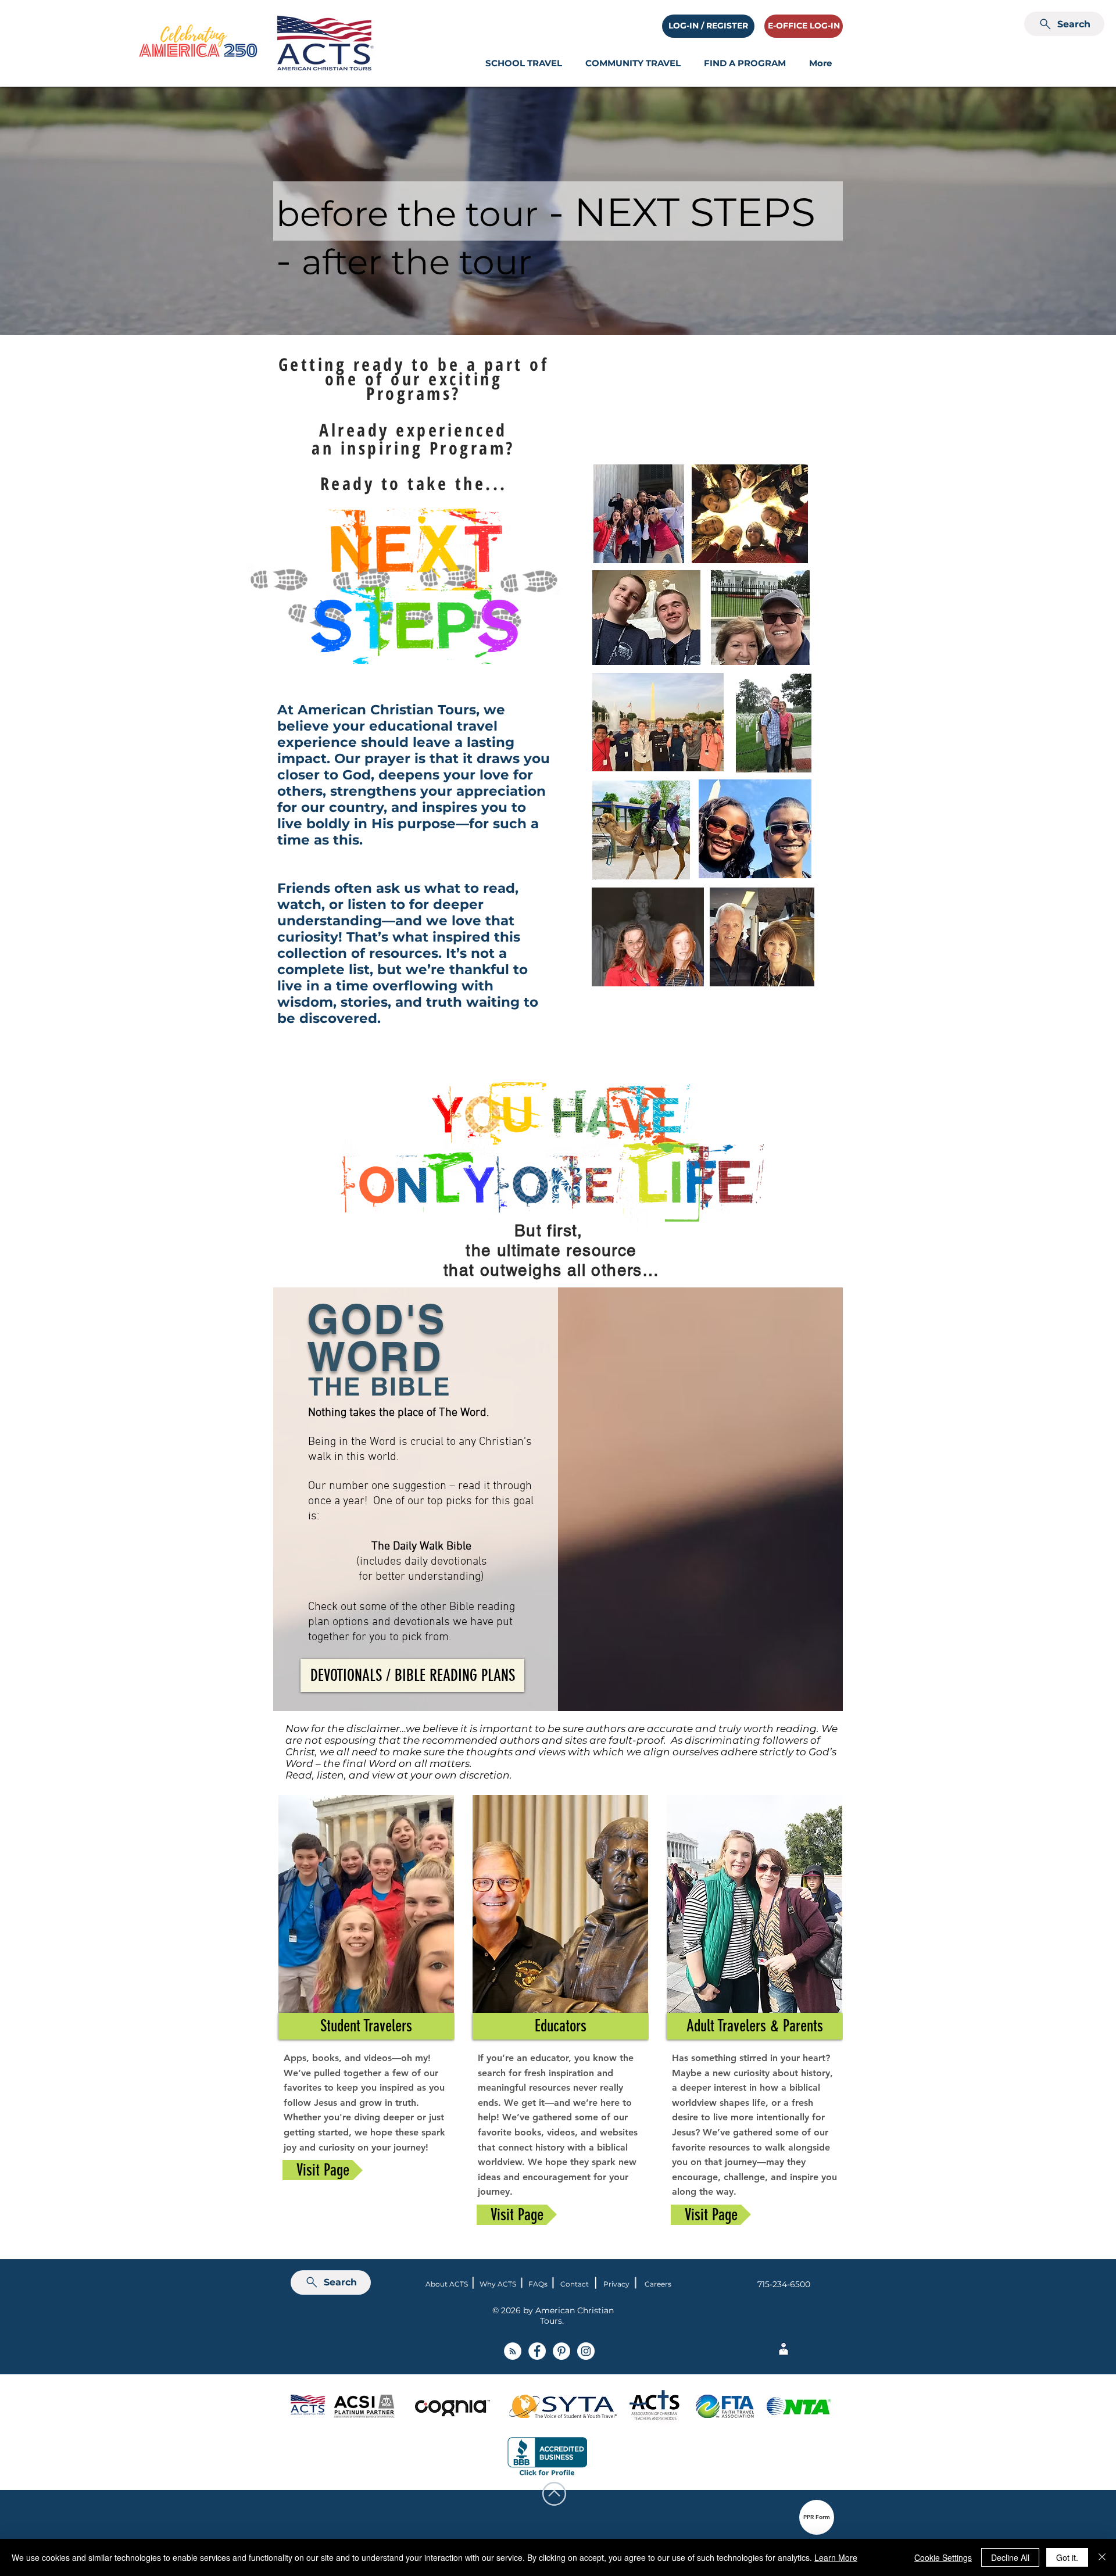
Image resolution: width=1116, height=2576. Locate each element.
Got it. (1067, 2557)
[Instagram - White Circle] (586, 2351)
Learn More (836, 2557)
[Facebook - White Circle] (537, 2351)
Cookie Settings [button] (943, 2557)
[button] (524, 63)
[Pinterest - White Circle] (561, 2351)
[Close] (1102, 2557)
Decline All (1010, 2557)
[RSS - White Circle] (513, 2351)
